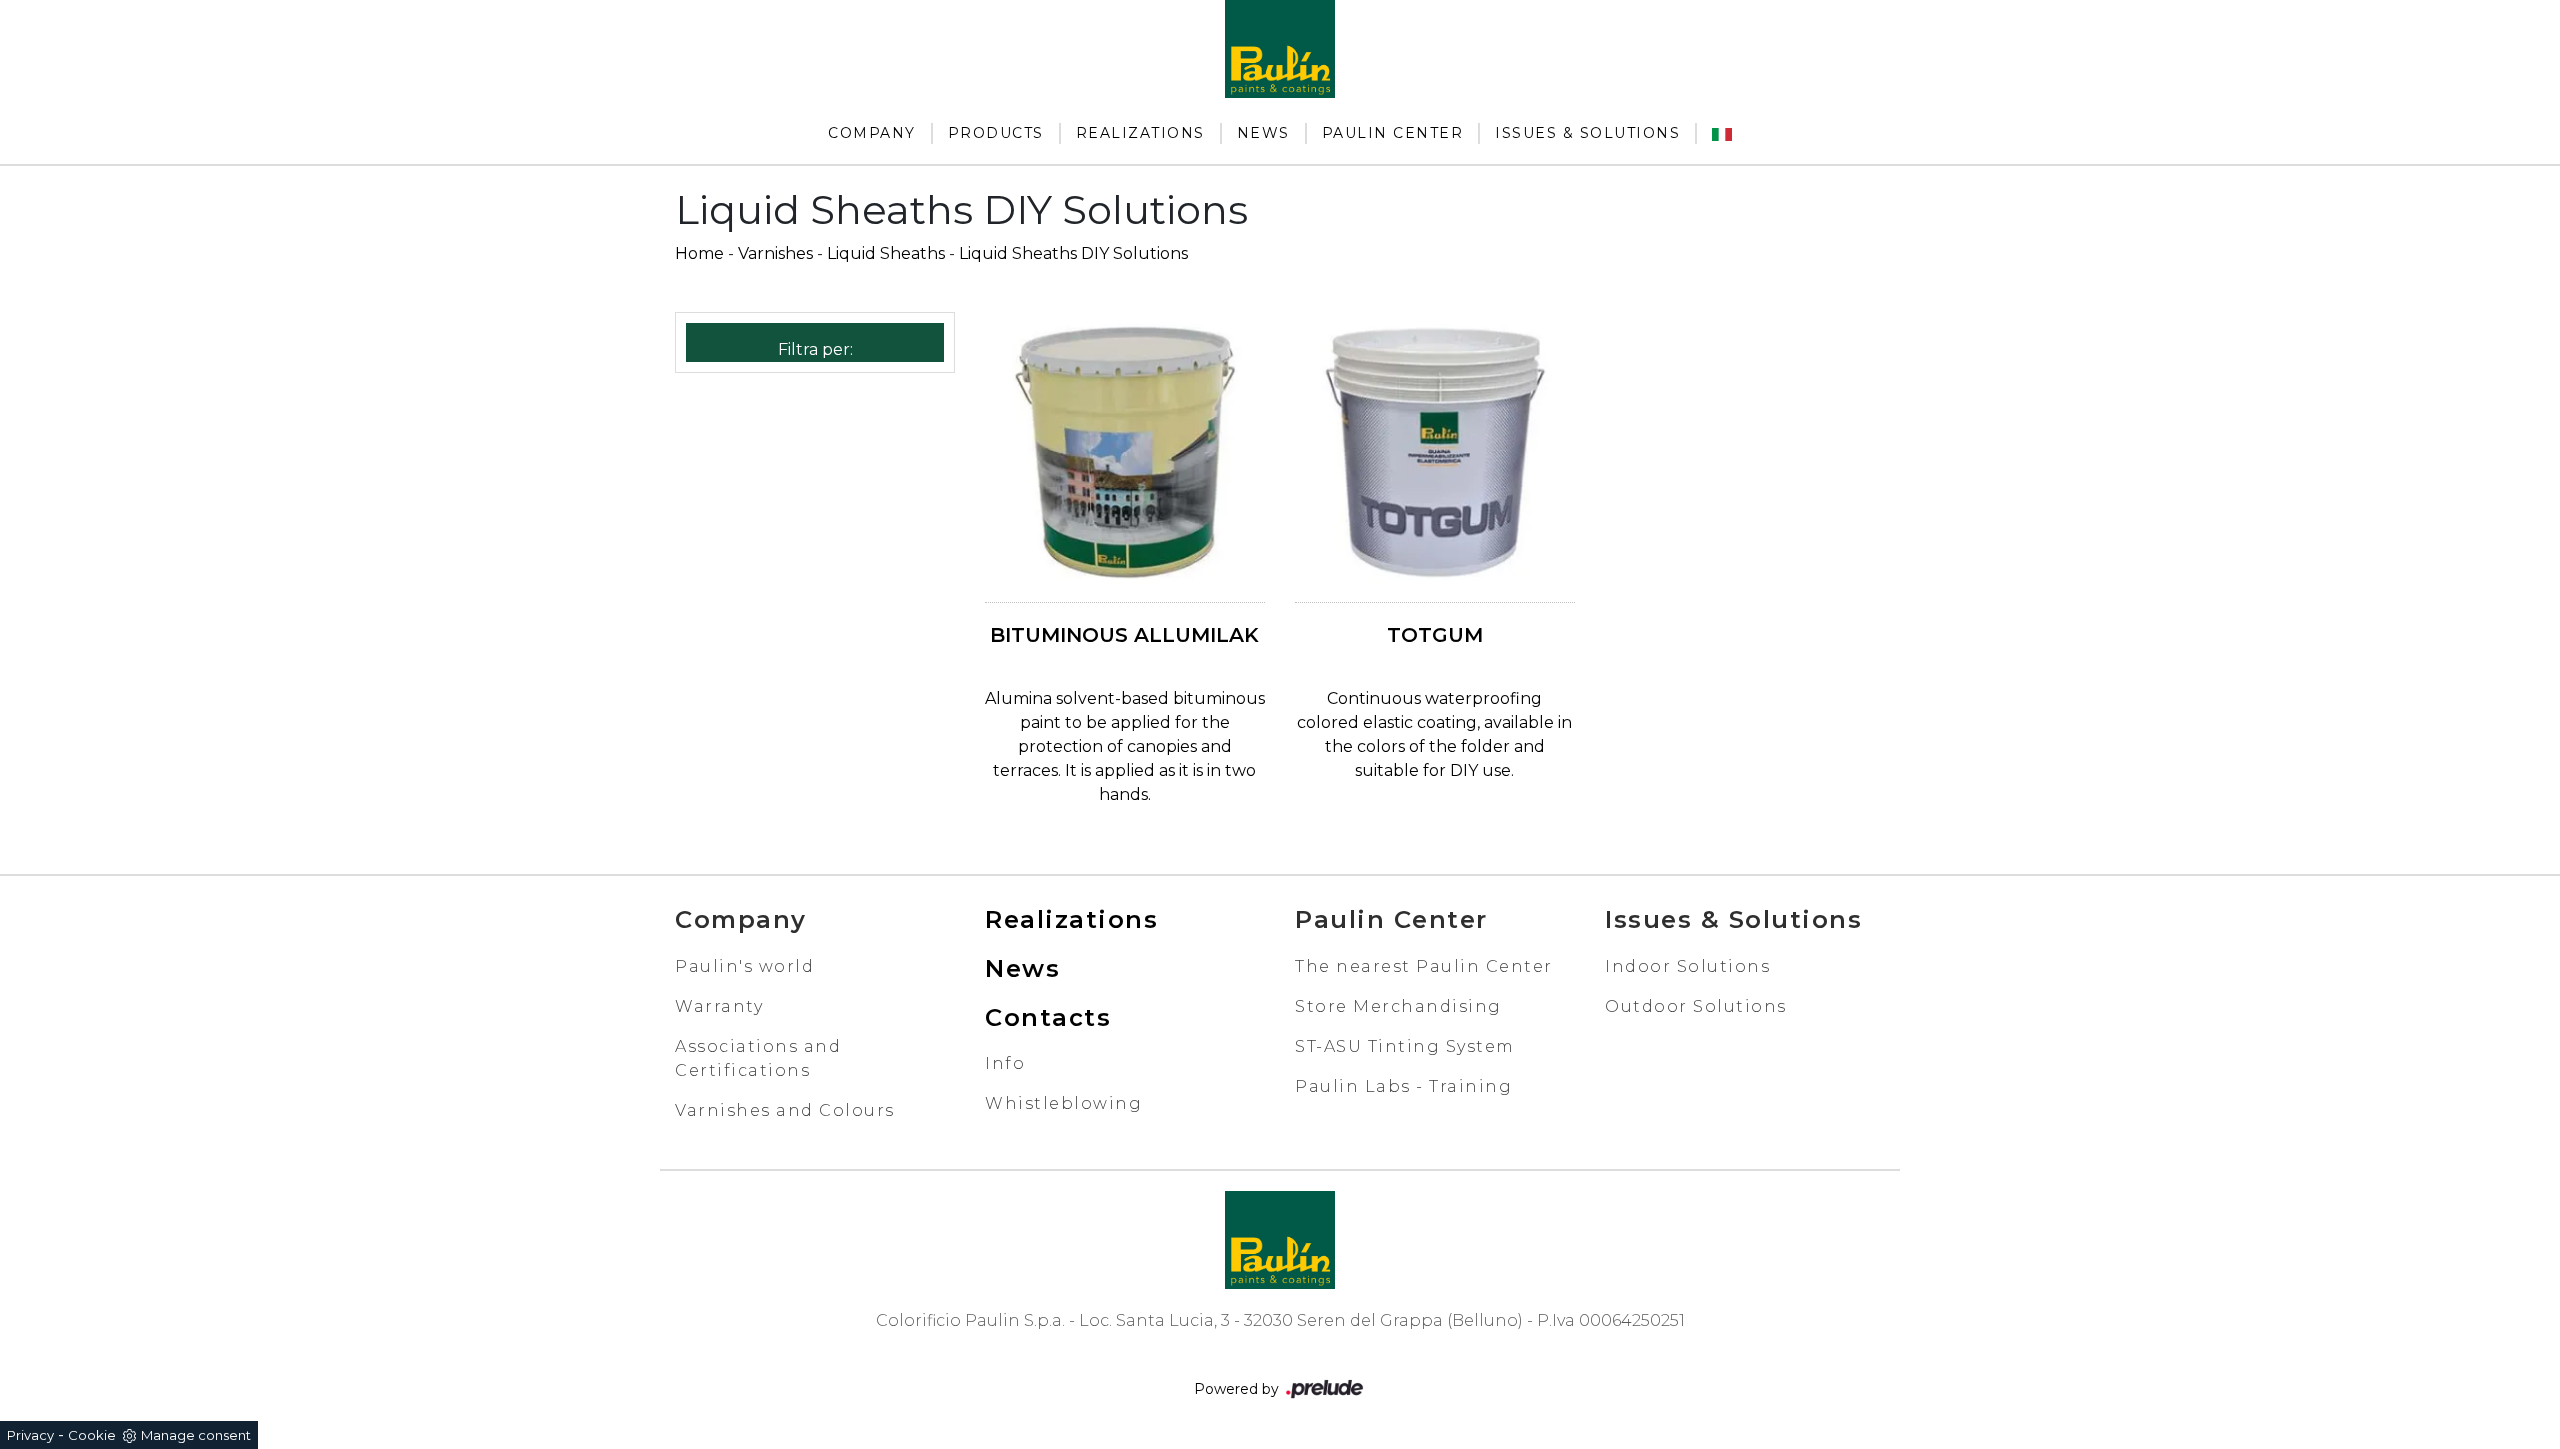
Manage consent (196, 1435)
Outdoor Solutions (1696, 1006)
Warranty (719, 1006)
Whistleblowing (1063, 1103)
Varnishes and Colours (785, 1110)
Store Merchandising (1398, 1006)
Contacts (1048, 1017)
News (1263, 133)
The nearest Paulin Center (1424, 966)
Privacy (30, 1435)
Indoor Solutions (1687, 966)
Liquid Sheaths (886, 253)
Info (1005, 1063)
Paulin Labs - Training (1403, 1086)
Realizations (1140, 133)
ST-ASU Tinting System (1405, 1046)
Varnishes (775, 253)
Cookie (92, 1435)
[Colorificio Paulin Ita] (1722, 133)
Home (699, 253)
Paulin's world (744, 966)
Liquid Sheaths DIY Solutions (1073, 253)
